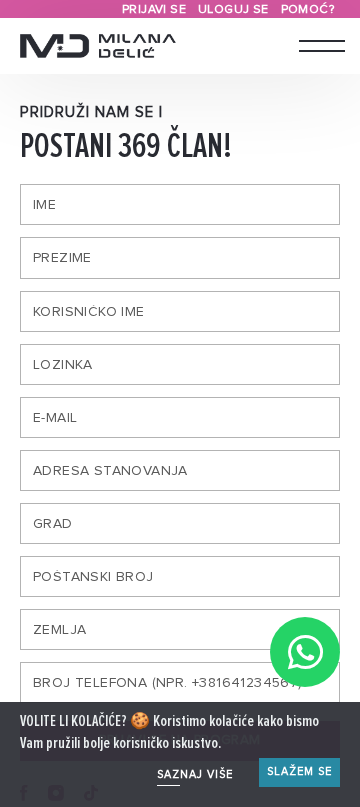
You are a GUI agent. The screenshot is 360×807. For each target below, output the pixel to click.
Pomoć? (307, 9)
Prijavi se (154, 9)
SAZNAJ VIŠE (195, 774)
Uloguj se (233, 9)
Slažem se (299, 771)
